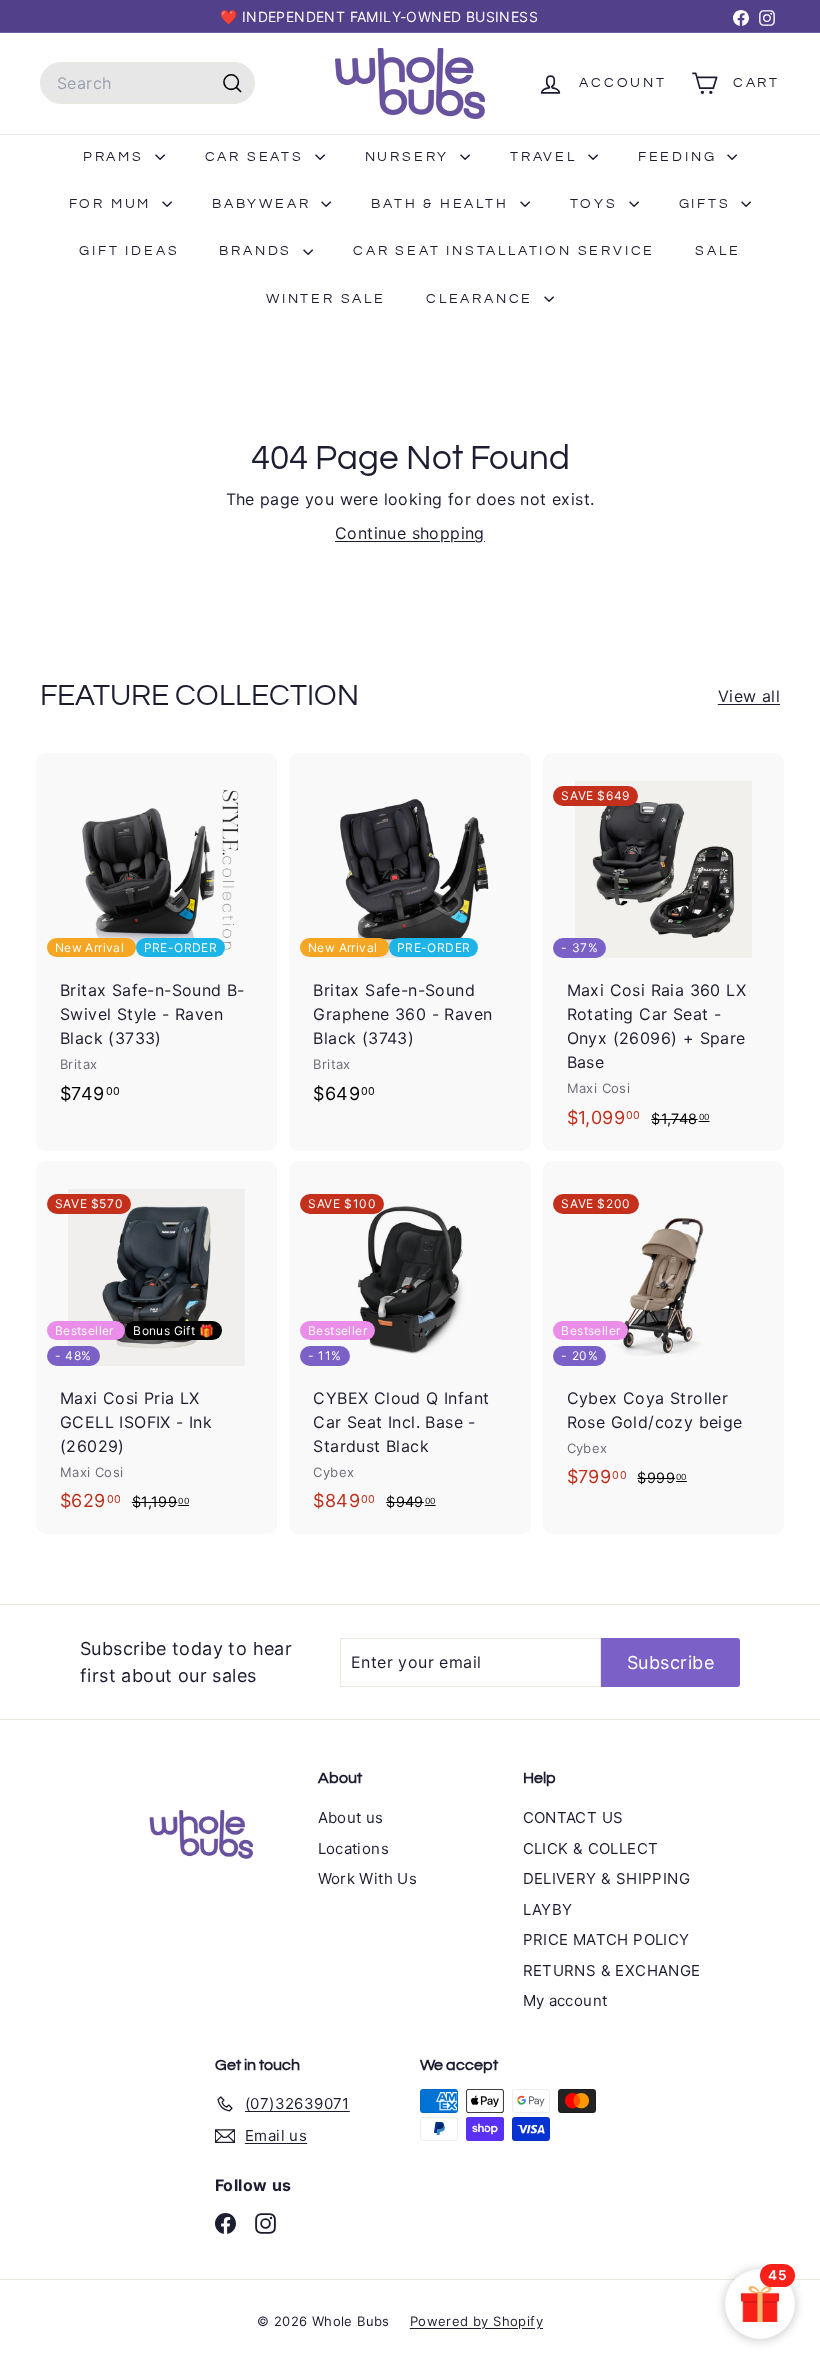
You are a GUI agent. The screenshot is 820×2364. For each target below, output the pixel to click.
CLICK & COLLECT (591, 1848)
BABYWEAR (264, 204)
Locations (354, 1848)
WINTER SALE (326, 299)
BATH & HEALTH (442, 204)
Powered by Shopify (476, 2321)
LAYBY (548, 1909)
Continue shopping (410, 533)
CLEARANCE (482, 299)
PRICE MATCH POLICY (606, 1939)
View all (749, 696)
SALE (717, 251)
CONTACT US (573, 1817)
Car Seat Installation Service (504, 251)
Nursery (410, 157)
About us (351, 1817)
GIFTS (708, 204)
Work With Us (368, 1878)
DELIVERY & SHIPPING (607, 1878)
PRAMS (116, 157)
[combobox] (147, 83)
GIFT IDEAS (129, 251)
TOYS (597, 204)
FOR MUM (113, 204)
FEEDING (680, 157)
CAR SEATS (257, 157)
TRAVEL (546, 157)
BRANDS (258, 251)
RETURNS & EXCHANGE (612, 1970)
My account (565, 2000)
